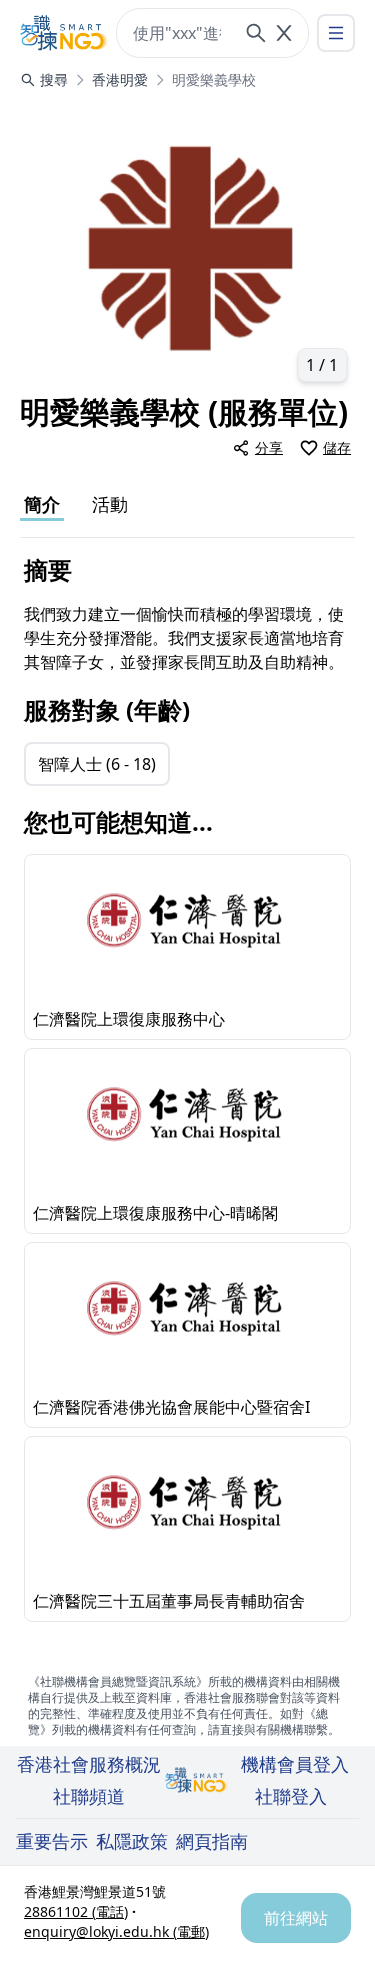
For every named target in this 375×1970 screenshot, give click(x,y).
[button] (187, 246)
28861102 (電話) (76, 1911)
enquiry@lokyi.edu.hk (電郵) (116, 1931)
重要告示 (52, 1841)
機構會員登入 (295, 1764)
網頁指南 (212, 1841)
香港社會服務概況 (89, 1764)
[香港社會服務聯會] (64, 33)
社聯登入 (291, 1796)
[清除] (284, 33)
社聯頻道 (89, 1796)
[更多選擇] (336, 33)
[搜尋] (256, 33)
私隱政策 (132, 1841)
